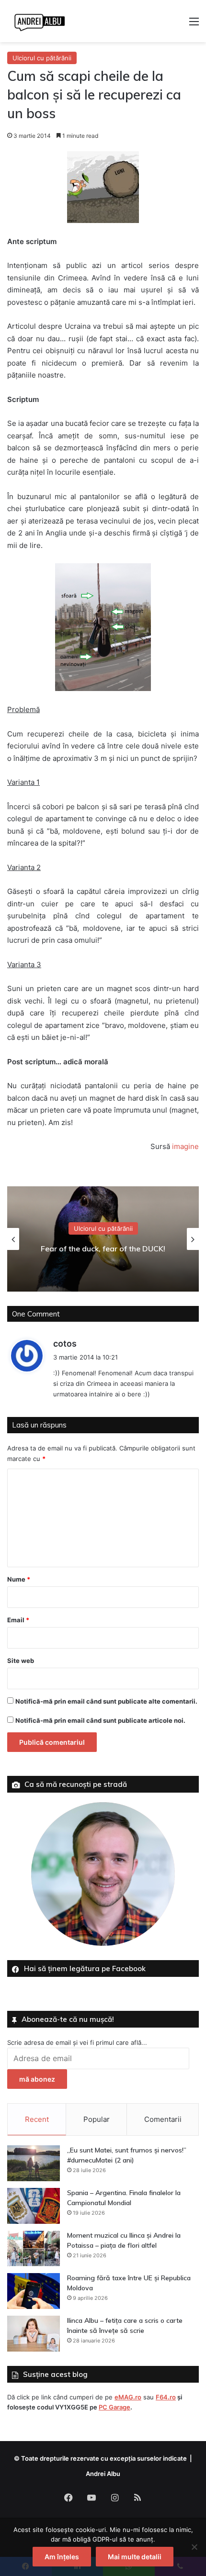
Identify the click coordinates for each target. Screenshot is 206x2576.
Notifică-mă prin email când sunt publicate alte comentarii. (106, 1701)
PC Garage (114, 2407)
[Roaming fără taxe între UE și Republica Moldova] (34, 2291)
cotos (65, 1344)
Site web (21, 1661)
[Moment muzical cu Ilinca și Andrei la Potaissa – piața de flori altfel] (34, 2248)
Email (18, 1620)
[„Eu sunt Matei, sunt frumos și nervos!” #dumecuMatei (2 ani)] (34, 2163)
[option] (103, 1239)
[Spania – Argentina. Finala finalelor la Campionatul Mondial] (34, 2206)
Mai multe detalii (135, 2557)
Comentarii (163, 2119)
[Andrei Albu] (40, 21)
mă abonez (37, 2079)
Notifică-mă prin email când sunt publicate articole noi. (100, 1720)
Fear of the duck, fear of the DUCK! (103, 1249)
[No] (194, 2547)
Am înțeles (62, 2557)
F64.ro (166, 2397)
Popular (97, 2119)
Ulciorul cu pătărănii (42, 58)
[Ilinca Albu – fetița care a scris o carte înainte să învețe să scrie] (34, 2334)
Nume (19, 1579)
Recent (37, 2119)
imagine (185, 1146)
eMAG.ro (128, 2397)
